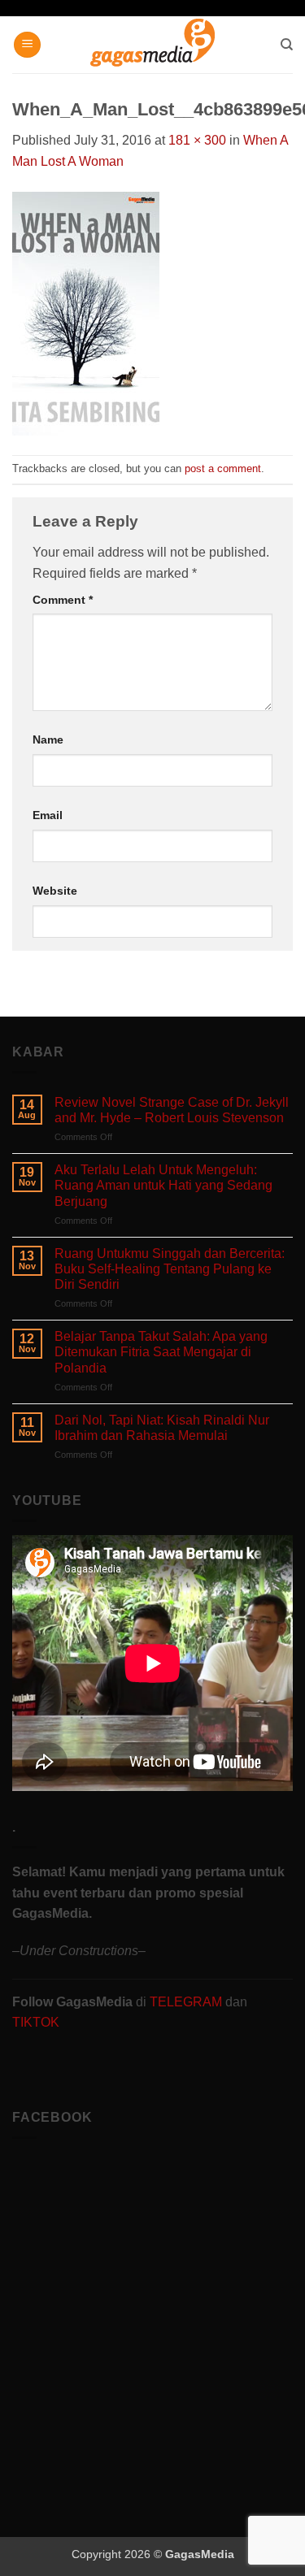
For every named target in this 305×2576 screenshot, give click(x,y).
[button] (27, 45)
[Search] (287, 45)
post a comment (223, 468)
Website (55, 891)
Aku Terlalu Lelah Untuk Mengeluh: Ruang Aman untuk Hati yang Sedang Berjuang (163, 1185)
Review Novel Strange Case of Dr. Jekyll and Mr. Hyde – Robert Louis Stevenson (172, 1110)
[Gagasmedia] (152, 45)
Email (48, 815)
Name (48, 739)
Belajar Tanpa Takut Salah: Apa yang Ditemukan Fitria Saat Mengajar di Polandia (161, 1352)
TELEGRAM (187, 2002)
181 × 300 (197, 140)
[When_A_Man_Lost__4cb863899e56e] (86, 312)
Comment (63, 600)
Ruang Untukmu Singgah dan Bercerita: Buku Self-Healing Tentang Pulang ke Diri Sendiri (170, 1269)
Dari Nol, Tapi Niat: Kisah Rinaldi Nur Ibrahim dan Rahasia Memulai (162, 1428)
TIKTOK (36, 2022)
